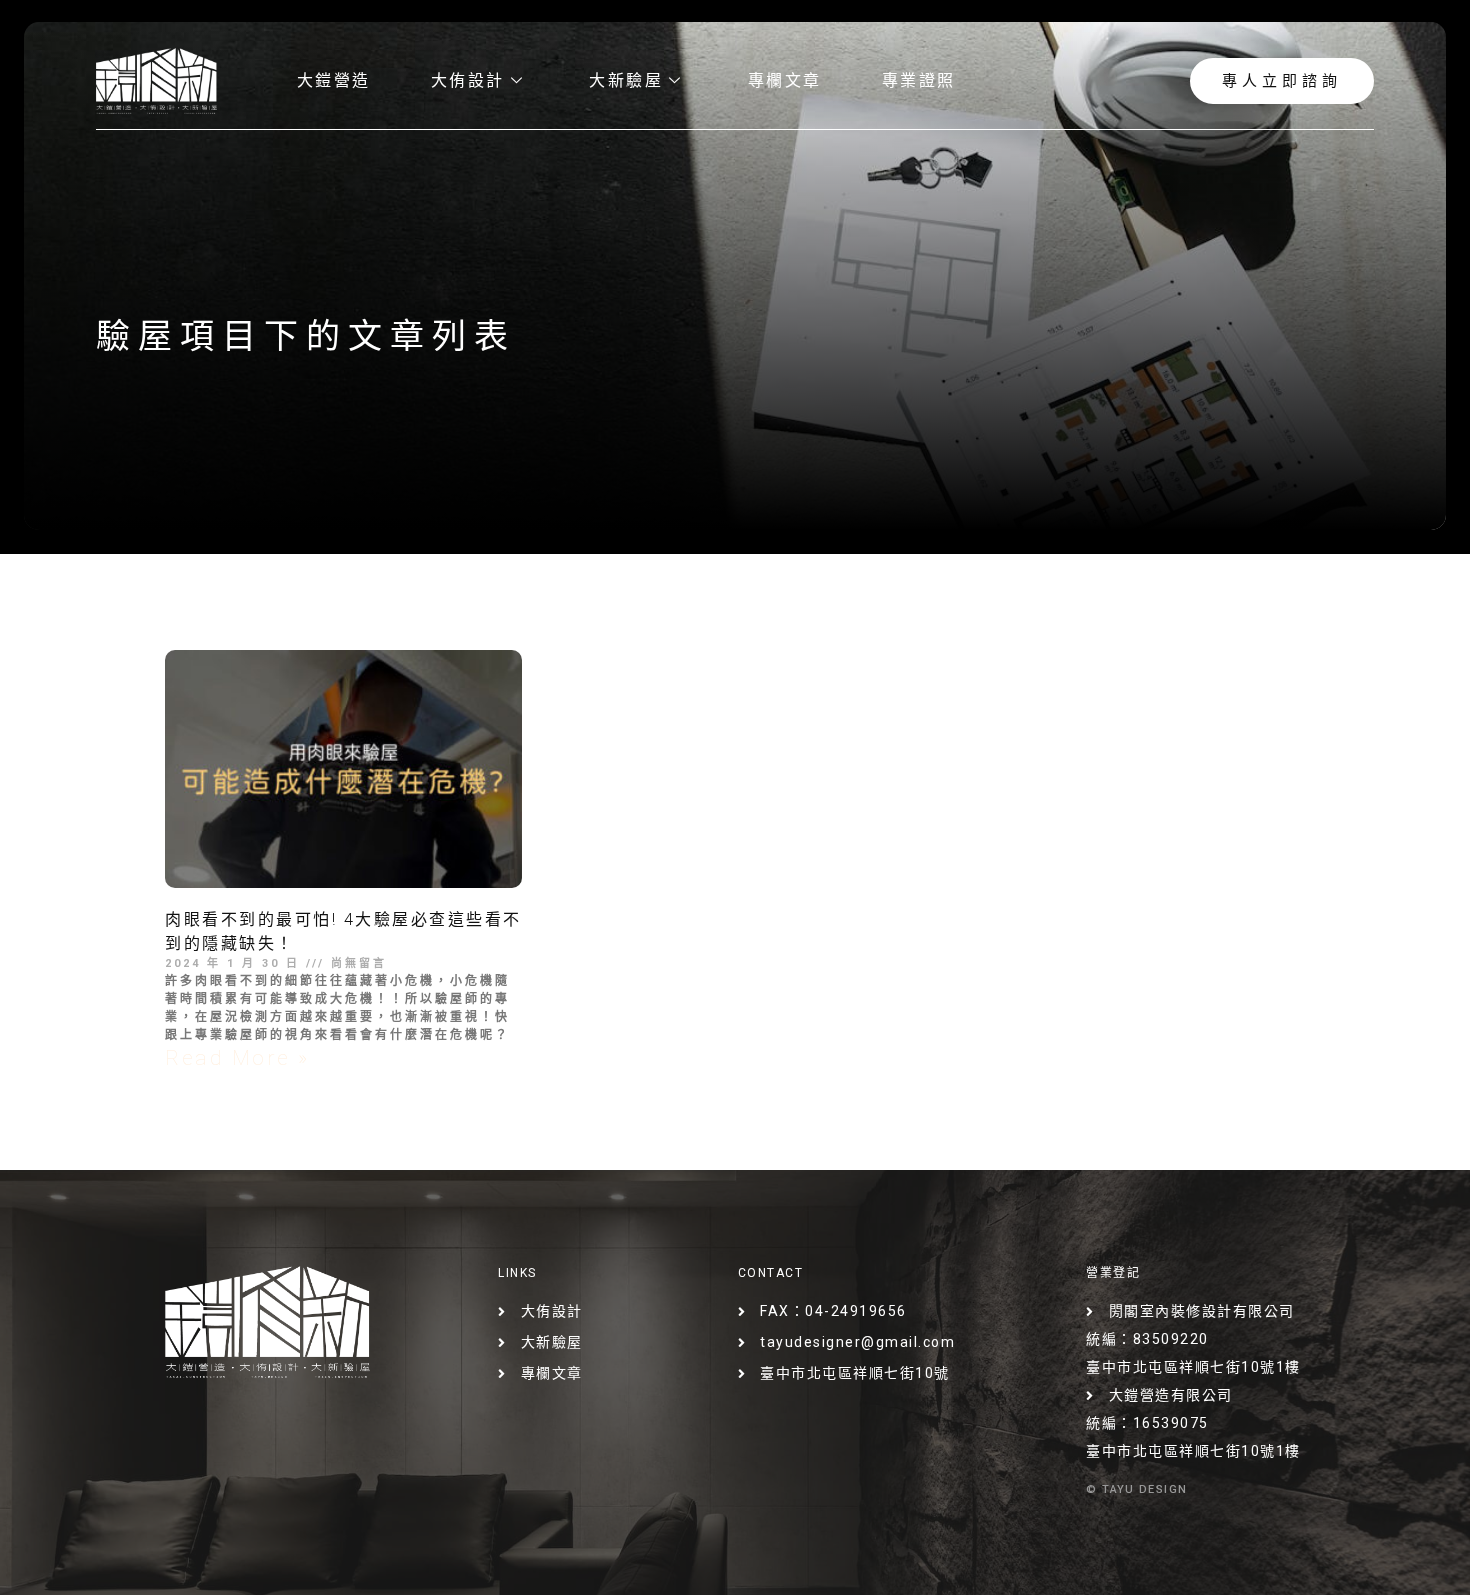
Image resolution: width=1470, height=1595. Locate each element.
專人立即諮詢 (1282, 81)
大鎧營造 (334, 80)
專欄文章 (785, 80)
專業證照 (919, 80)
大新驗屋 (626, 80)
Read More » (237, 1058)
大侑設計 (468, 80)
